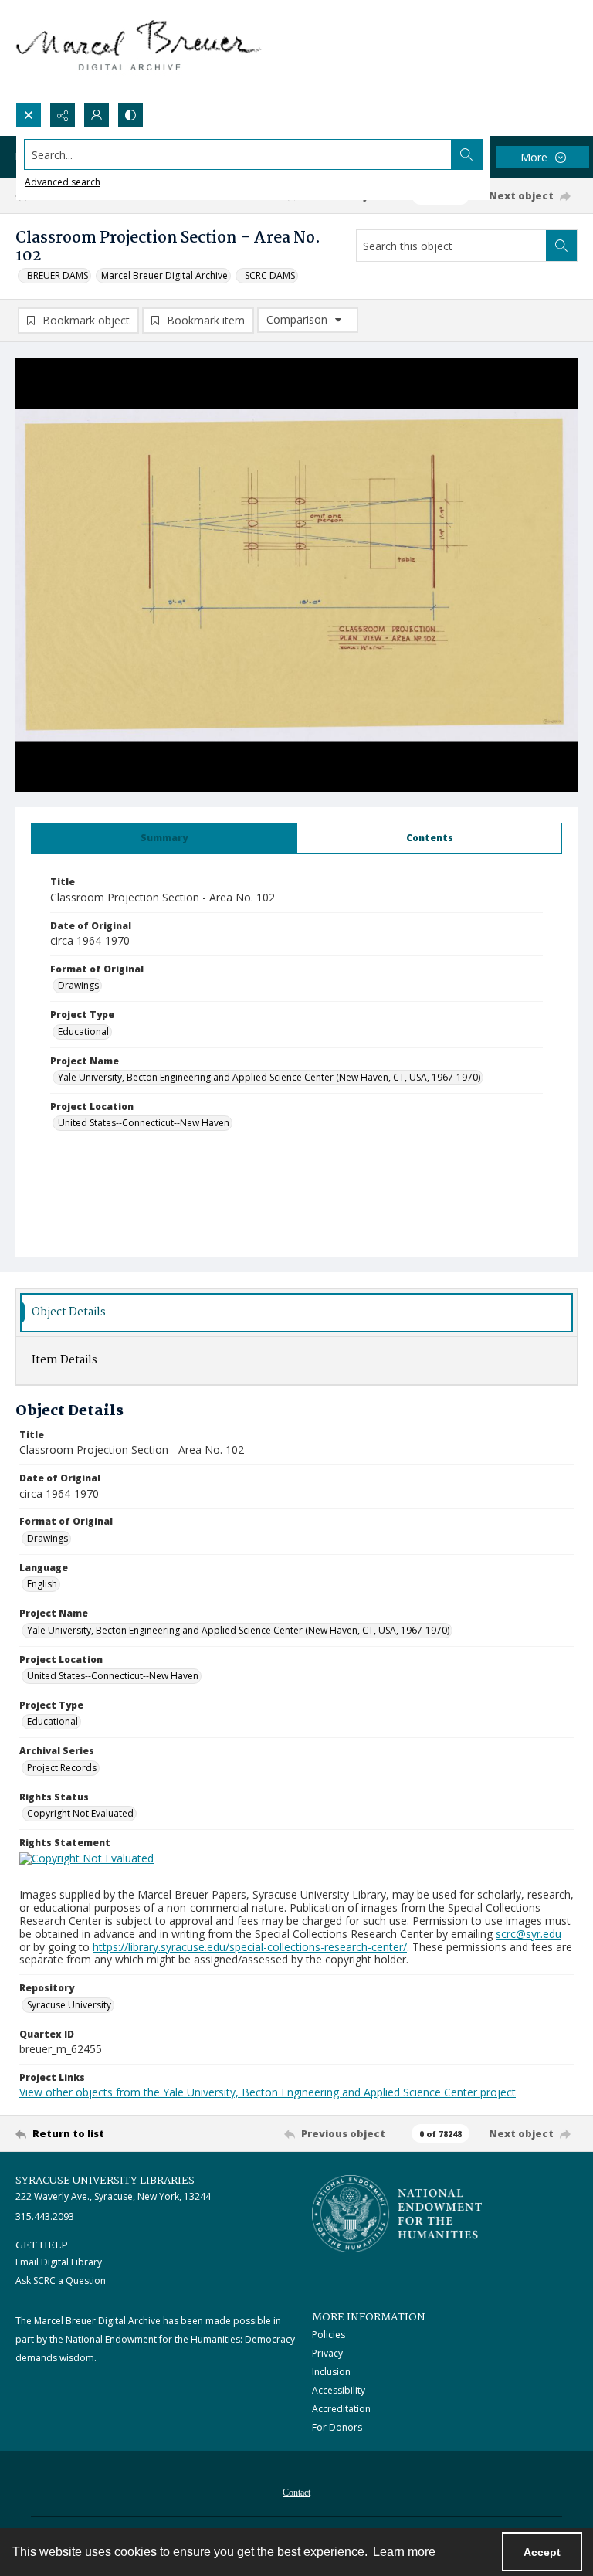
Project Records (62, 1768)
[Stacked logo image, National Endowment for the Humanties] (397, 2214)
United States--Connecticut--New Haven (144, 1123)
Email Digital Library (59, 2262)
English (42, 1584)
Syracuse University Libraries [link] (105, 2181)
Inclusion (331, 2372)
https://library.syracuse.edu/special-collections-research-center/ (250, 1947)
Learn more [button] (404, 2552)
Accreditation (341, 2409)
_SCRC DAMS (268, 275)
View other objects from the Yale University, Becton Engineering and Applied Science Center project (268, 2092)
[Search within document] (561, 246)
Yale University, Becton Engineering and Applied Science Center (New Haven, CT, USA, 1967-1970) (269, 1077)
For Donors (337, 2427)
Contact (296, 2493)
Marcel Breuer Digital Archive (164, 275)
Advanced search (63, 182)
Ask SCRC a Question (61, 2281)
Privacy (327, 2353)
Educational (83, 1032)
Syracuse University (69, 2005)
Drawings (78, 985)
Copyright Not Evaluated (80, 1813)
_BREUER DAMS (56, 275)
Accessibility (339, 2390)
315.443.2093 (45, 2216)
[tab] (164, 838)
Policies (329, 2335)
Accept (542, 2552)
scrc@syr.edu (529, 1934)
